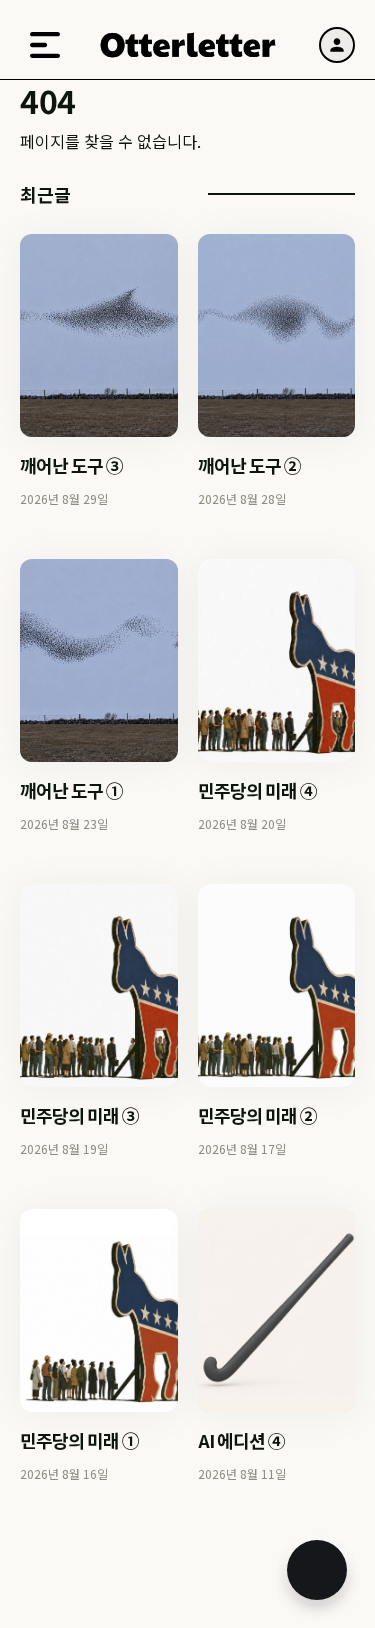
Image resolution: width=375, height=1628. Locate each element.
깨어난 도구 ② (249, 465)
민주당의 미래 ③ (79, 1115)
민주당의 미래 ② (257, 1115)
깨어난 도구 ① (71, 790)
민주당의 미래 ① (79, 1440)
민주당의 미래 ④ (257, 790)
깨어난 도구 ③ (71, 465)
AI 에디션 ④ (241, 1440)
